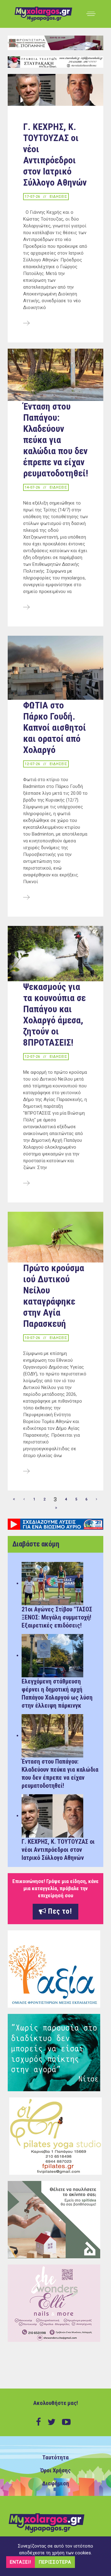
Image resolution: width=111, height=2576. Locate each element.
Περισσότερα (55, 2562)
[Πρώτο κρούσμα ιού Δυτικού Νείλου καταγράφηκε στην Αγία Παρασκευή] (26, 1472)
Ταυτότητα (55, 2458)
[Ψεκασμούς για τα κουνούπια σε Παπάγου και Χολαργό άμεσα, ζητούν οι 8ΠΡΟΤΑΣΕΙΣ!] (26, 1184)
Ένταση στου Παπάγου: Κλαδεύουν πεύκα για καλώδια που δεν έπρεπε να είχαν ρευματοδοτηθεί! (56, 440)
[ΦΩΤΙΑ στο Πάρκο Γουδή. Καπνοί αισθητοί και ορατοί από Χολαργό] (26, 898)
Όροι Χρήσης (55, 2471)
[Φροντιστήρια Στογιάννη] (55, 43)
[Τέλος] (56, 1508)
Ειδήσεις (58, 197)
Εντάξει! (21, 2562)
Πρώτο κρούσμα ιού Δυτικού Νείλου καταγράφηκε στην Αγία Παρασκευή (54, 1296)
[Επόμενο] (97, 1499)
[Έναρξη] (14, 1499)
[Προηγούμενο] (24, 1499)
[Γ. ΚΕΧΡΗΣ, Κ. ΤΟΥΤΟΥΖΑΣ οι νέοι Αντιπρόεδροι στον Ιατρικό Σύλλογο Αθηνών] (26, 324)
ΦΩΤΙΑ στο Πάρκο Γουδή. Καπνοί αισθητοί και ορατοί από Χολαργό (55, 727)
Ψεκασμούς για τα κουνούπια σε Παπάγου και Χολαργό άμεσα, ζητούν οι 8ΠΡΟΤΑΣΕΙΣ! (54, 1015)
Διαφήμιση (56, 2484)
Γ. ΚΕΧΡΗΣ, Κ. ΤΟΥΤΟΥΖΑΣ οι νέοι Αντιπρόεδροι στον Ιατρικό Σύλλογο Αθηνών (55, 155)
